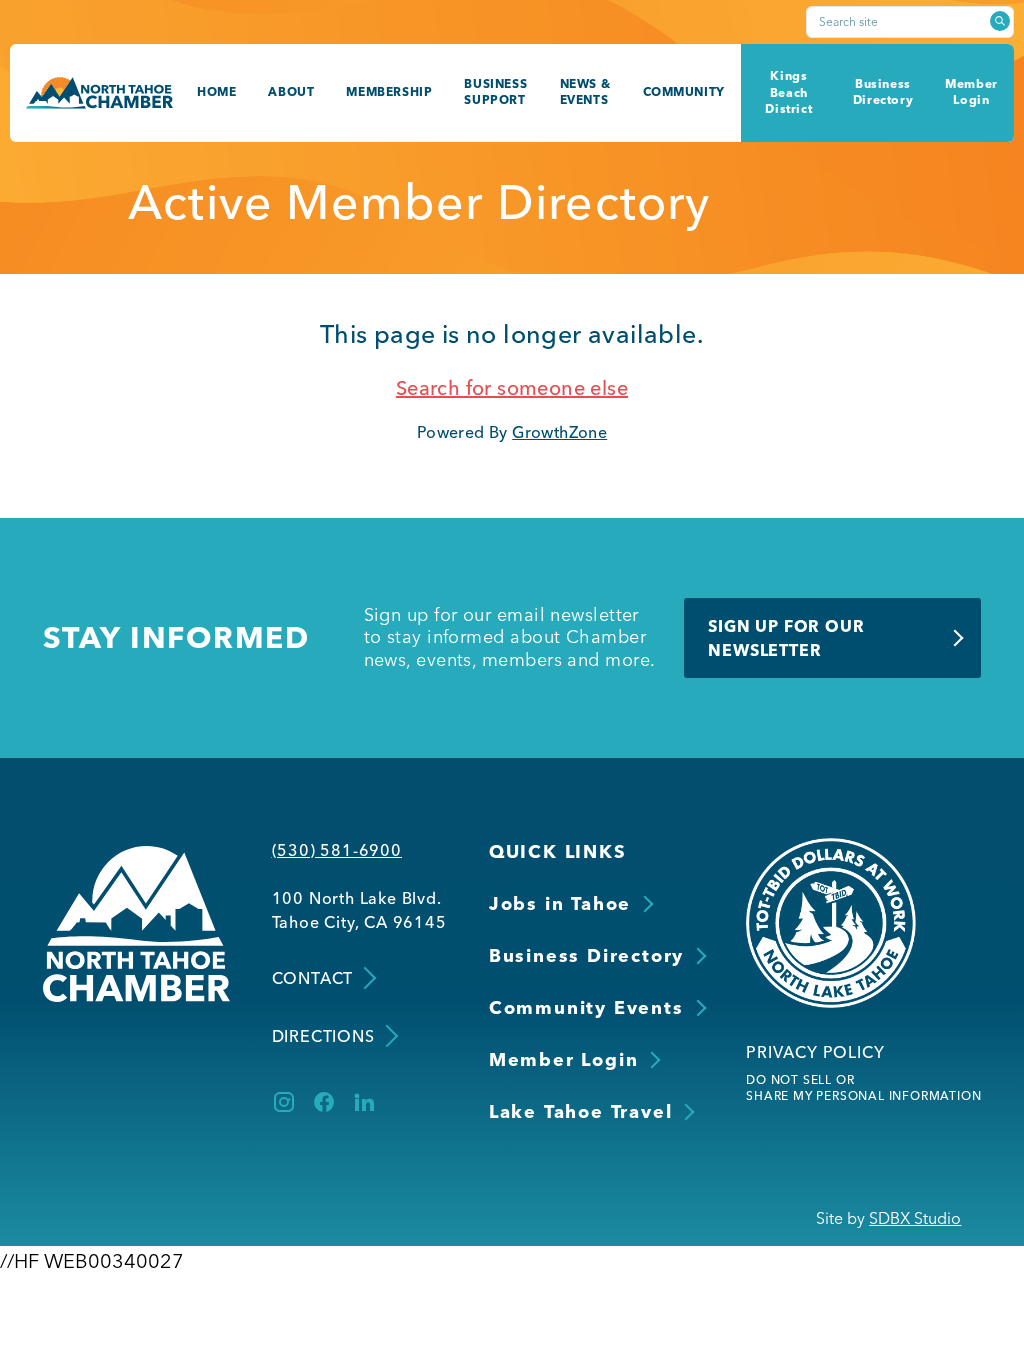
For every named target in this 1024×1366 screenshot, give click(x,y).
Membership (389, 91)
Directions (323, 1036)
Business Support (495, 92)
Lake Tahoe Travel (581, 1111)
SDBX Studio (915, 1218)
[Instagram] (284, 1102)
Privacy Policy (815, 1052)
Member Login (971, 92)
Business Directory (883, 92)
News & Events (585, 92)
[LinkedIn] (364, 1102)
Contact (313, 978)
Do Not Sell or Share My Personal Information (863, 1087)
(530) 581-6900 (337, 850)
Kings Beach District (788, 92)
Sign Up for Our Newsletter (786, 638)
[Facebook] (324, 1102)
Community (684, 91)
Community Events (586, 1007)
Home (216, 91)
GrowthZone (559, 432)
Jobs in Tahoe (560, 903)
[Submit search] (1000, 21)
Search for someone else (512, 387)
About (291, 91)
